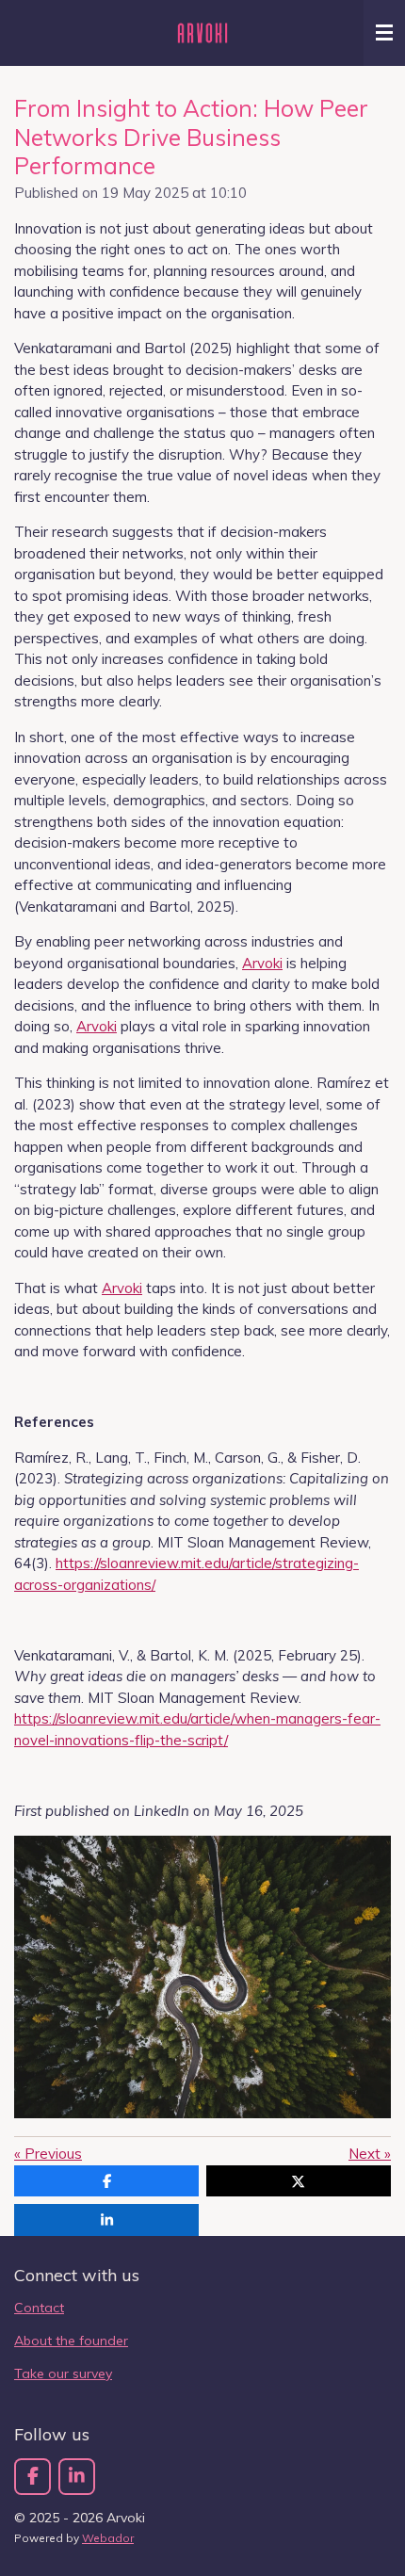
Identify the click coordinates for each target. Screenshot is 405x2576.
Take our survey (63, 2373)
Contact (39, 2308)
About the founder (71, 2341)
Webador (108, 2538)
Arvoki (262, 963)
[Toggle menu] (384, 33)
